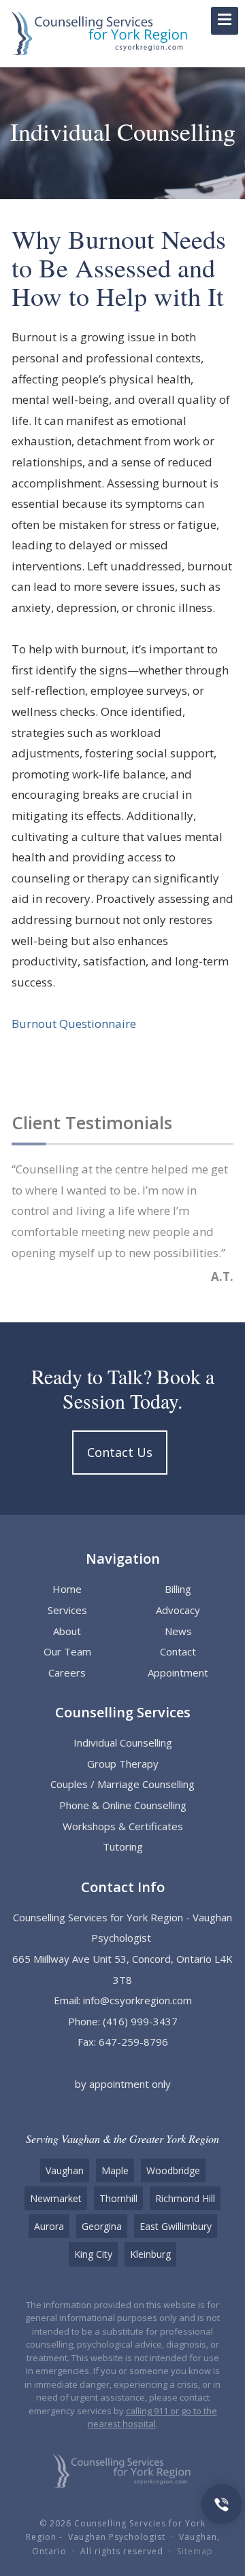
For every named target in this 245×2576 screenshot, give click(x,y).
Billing (178, 1589)
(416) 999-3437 (140, 2021)
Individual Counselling (123, 1742)
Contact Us (120, 1452)
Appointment (178, 1672)
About (67, 1631)
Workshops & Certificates (123, 1826)
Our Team (67, 1651)
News (178, 1631)
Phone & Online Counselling (123, 1805)
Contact (178, 1651)
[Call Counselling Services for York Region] (222, 2503)
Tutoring (123, 1847)
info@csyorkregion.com (137, 2000)
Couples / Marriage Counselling (122, 1784)
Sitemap (195, 2551)
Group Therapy (123, 1764)
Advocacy (178, 1610)
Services (67, 1610)
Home (67, 1589)
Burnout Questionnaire (74, 1024)
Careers (67, 1672)
